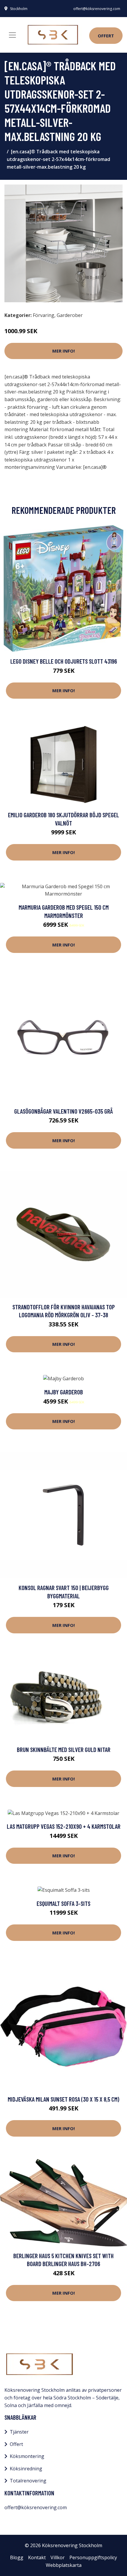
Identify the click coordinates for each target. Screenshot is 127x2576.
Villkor (58, 2557)
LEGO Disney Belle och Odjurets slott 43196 (64, 661)
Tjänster (19, 2432)
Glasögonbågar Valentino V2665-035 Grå (63, 1111)
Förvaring (44, 315)
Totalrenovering (28, 2481)
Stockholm (19, 9)
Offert (106, 36)
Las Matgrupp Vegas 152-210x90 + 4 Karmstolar (64, 1826)
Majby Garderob (64, 1392)
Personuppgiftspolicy (93, 2557)
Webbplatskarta (64, 2565)
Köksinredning (26, 2469)
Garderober (70, 315)
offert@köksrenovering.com (97, 9)
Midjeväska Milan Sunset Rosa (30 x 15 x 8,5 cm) (63, 2099)
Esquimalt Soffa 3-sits (63, 1903)
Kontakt (37, 2557)
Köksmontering (27, 2456)
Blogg (17, 2557)
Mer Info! (63, 351)
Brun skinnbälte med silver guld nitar (64, 1749)
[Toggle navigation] (12, 35)
